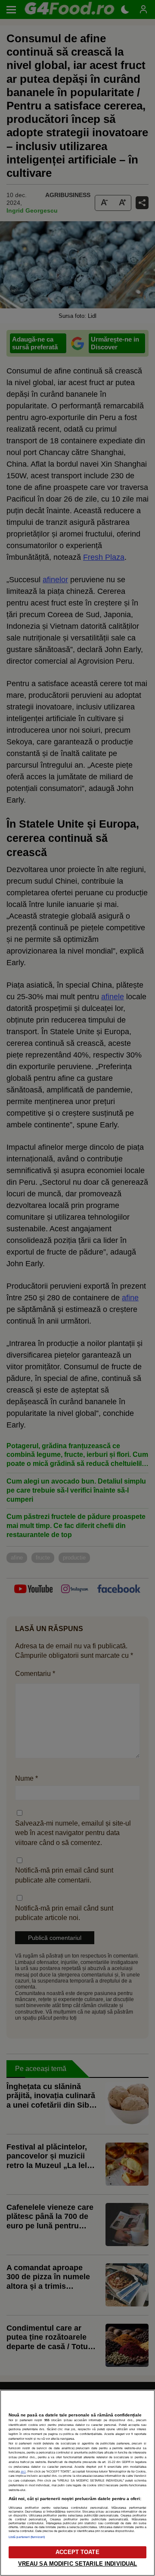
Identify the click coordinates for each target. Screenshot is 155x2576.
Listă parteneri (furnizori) (27, 2537)
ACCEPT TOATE (77, 2552)
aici (23, 2471)
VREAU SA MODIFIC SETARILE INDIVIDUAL (78, 2564)
